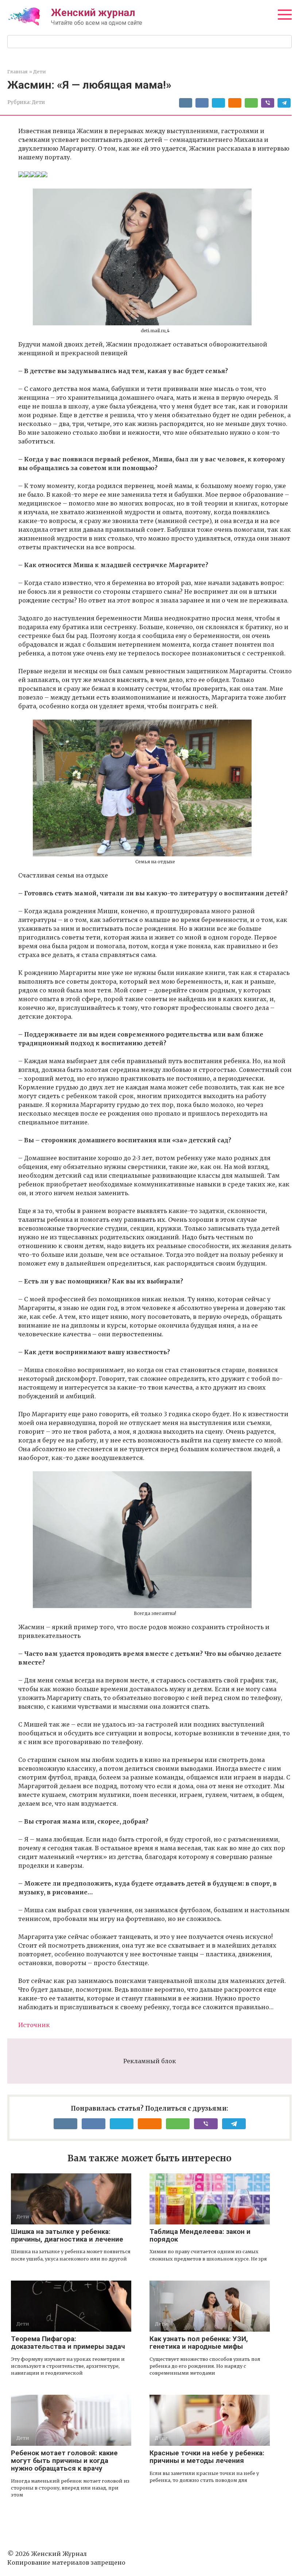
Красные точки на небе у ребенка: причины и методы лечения (207, 2457)
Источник (34, 2025)
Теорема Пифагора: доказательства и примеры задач (68, 2343)
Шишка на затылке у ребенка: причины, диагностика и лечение (67, 2235)
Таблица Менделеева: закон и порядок (200, 2235)
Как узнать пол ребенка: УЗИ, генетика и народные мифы (199, 2343)
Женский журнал (93, 13)
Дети (38, 102)
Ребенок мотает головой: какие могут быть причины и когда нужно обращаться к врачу (64, 2461)
